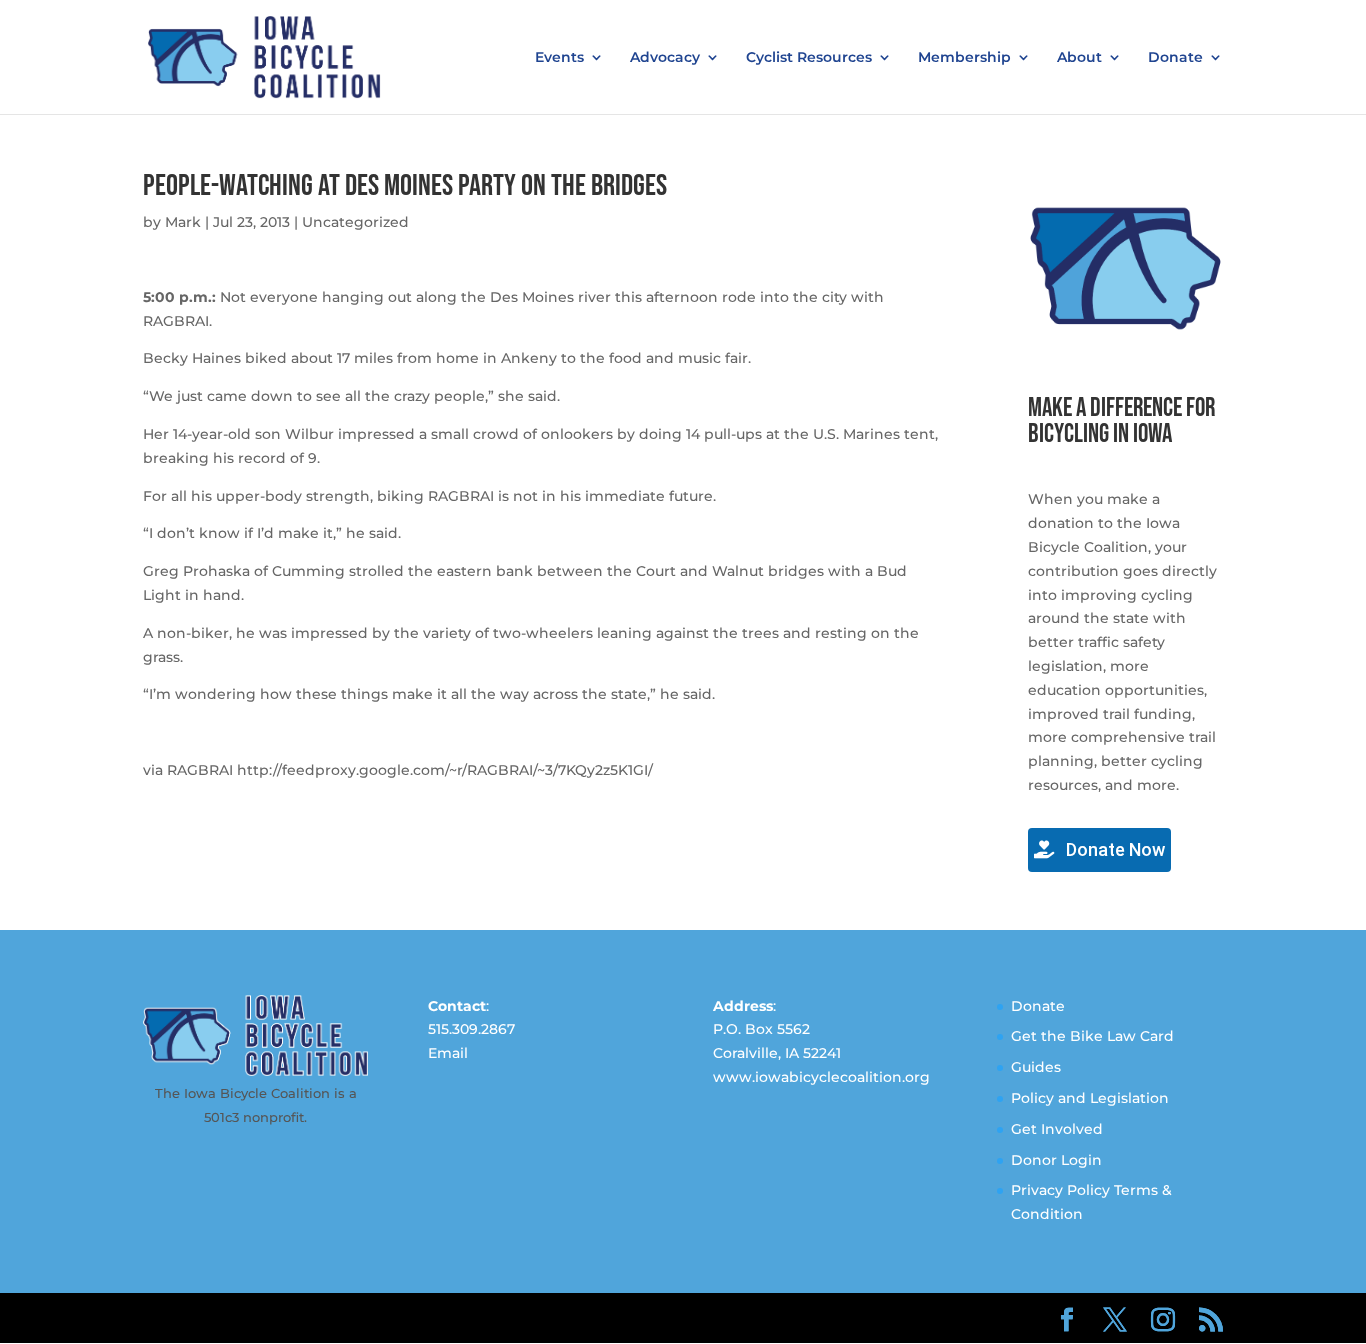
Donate (1175, 58)
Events (559, 58)
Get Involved (1057, 1129)
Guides (1036, 1067)
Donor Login (1056, 1160)
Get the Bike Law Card (1092, 1036)
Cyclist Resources (809, 58)
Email (448, 1053)
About (1079, 58)
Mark (183, 222)
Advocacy (665, 58)
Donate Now (1113, 849)
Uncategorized (355, 222)
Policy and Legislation (1090, 1098)
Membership (964, 58)
